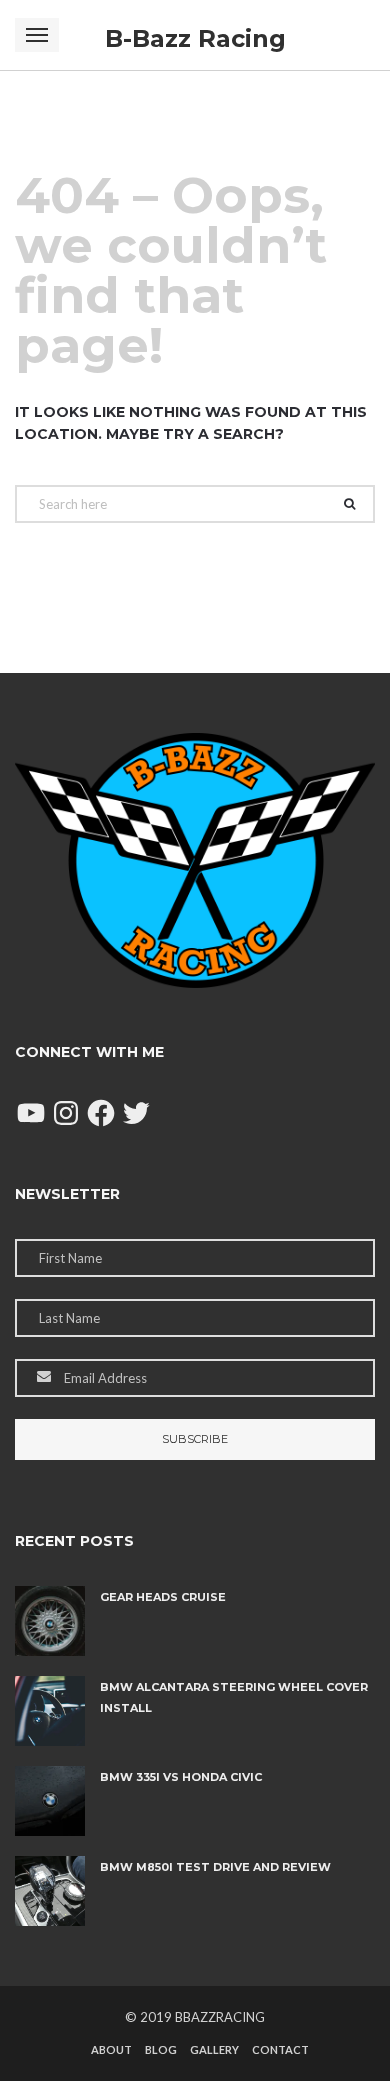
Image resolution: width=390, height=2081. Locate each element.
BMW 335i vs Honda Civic (181, 1777)
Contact (280, 2049)
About (111, 2049)
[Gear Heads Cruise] (50, 1621)
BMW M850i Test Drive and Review (215, 1867)
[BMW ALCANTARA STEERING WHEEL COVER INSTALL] (50, 1711)
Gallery (214, 2049)
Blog (161, 2049)
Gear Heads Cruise (163, 1597)
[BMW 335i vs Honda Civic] (50, 1801)
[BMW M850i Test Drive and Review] (50, 1891)
